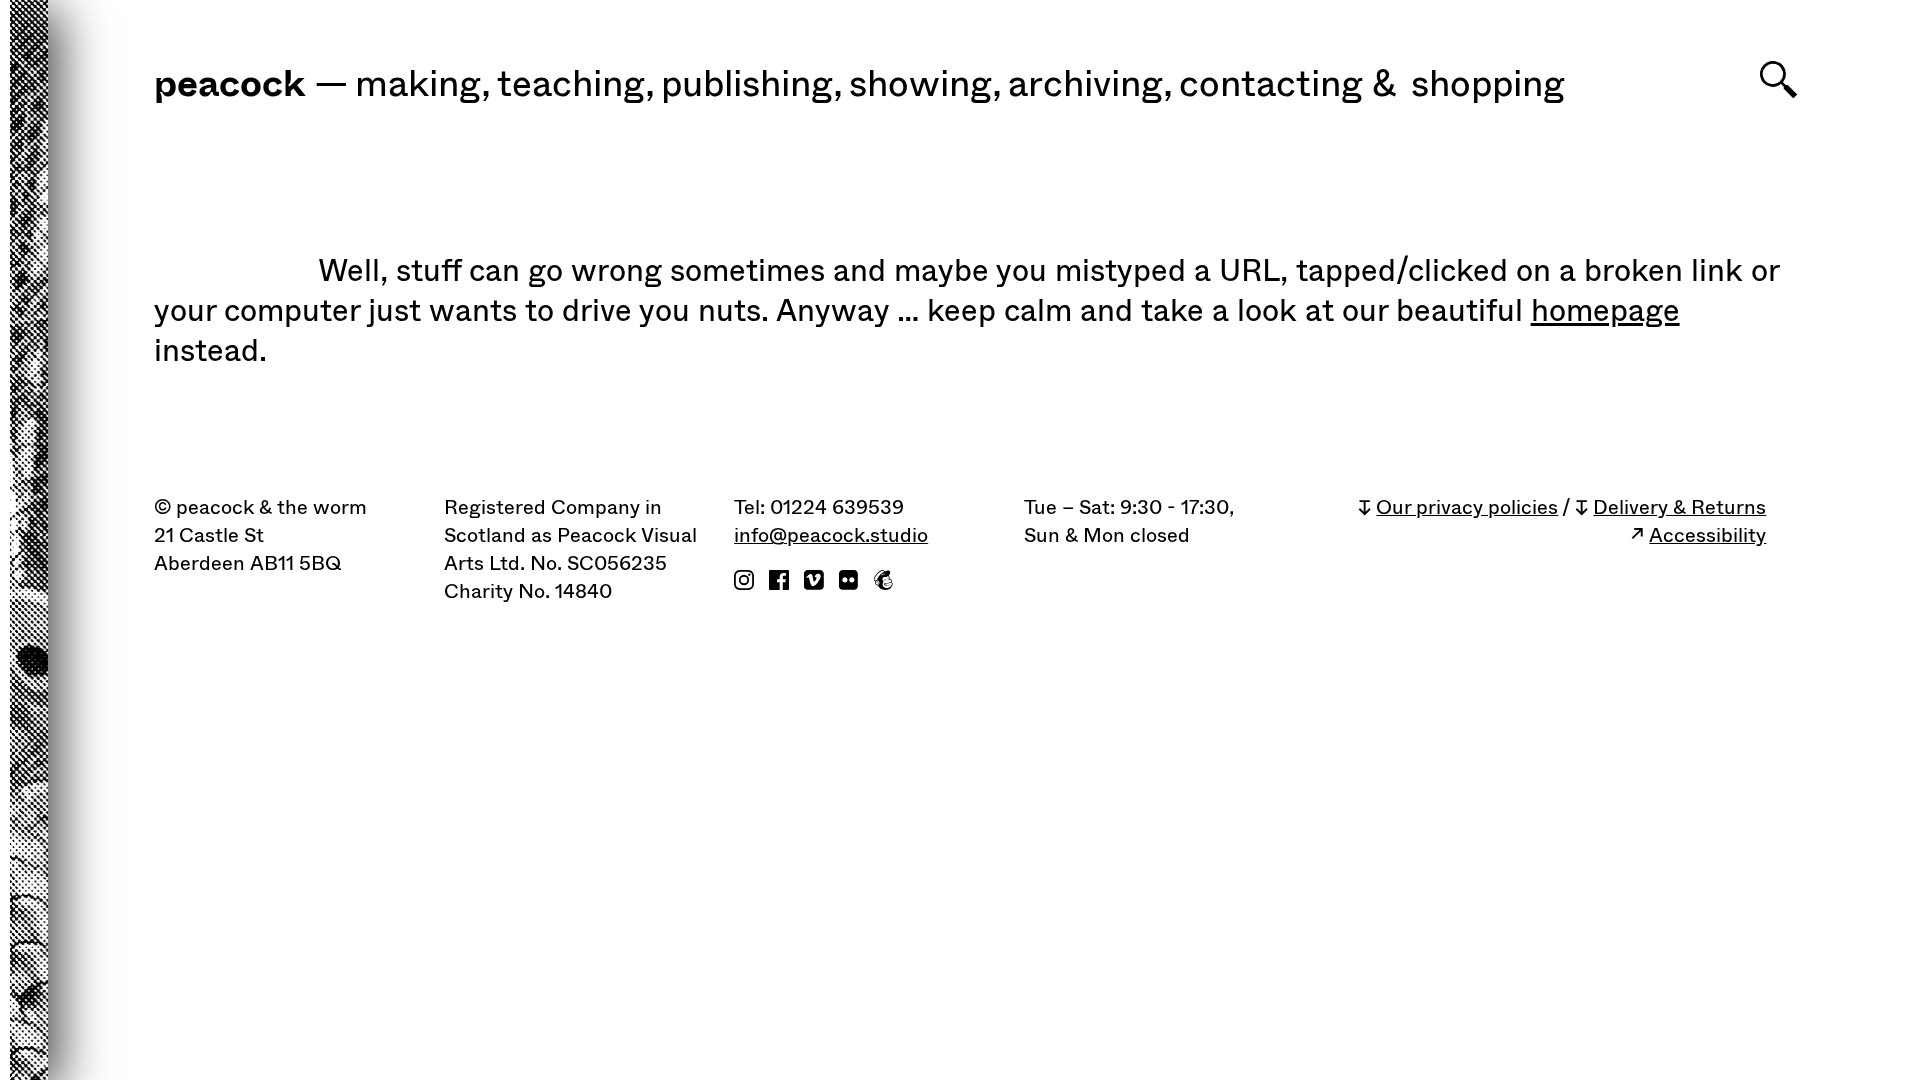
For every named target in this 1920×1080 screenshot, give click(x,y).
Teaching (576, 85)
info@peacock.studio (831, 536)
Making (423, 85)
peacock (229, 86)
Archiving (1090, 85)
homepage (1605, 311)
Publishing (752, 85)
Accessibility (1707, 536)
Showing (925, 85)
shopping (1488, 85)
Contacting (1271, 85)
